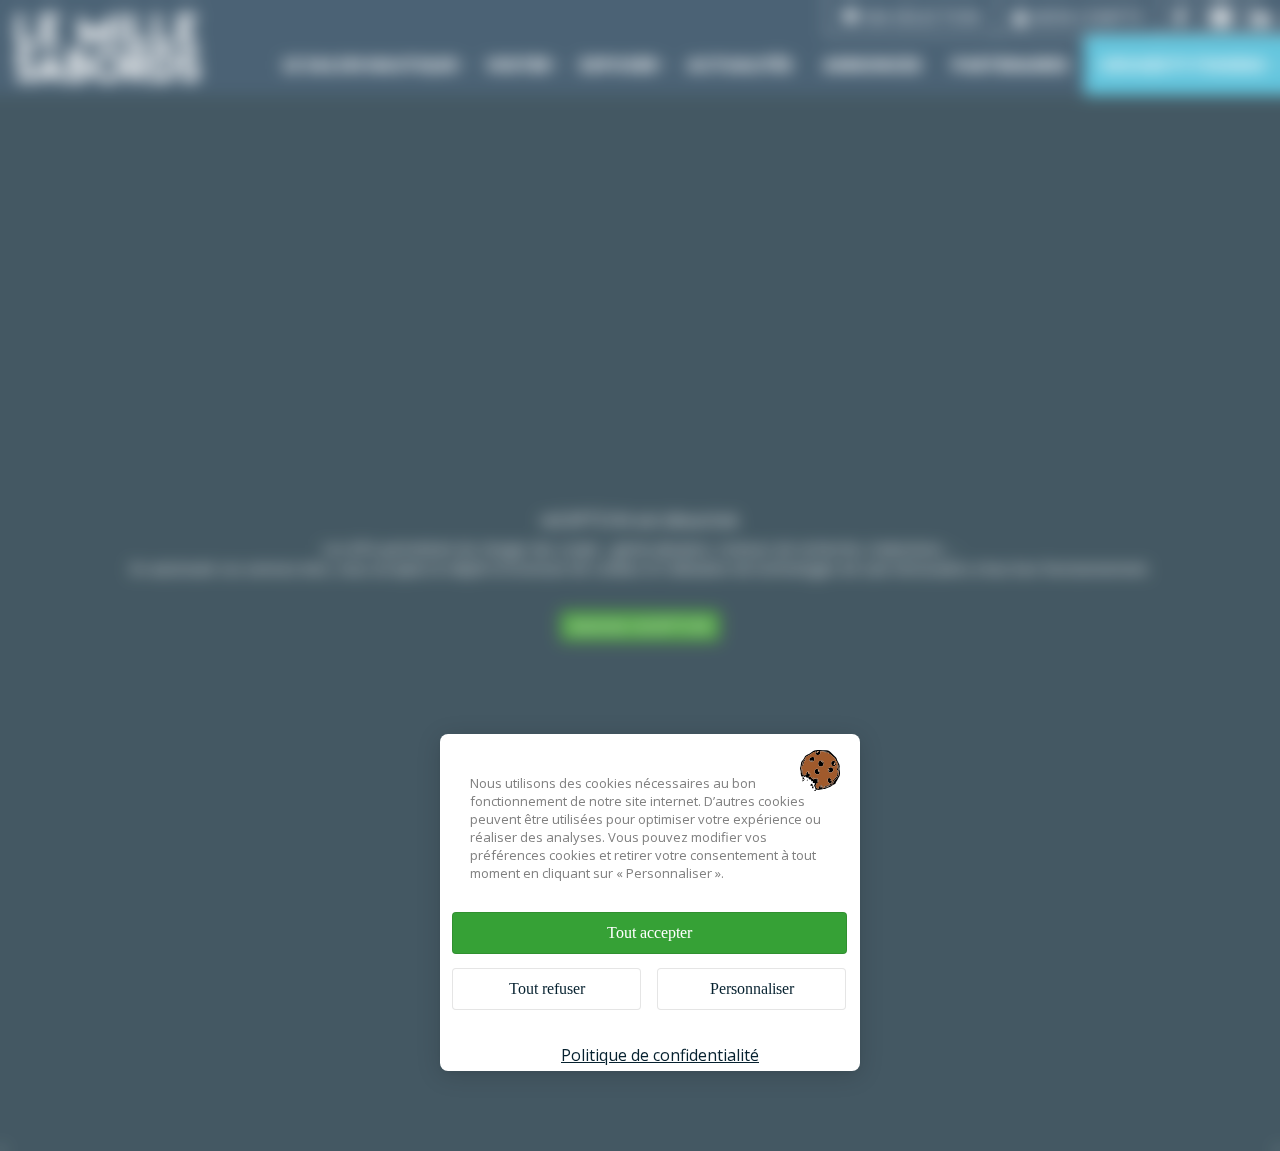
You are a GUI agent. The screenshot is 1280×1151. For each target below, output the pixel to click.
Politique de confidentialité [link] (660, 1055)
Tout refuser (547, 988)
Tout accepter (649, 932)
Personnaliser (752, 988)
